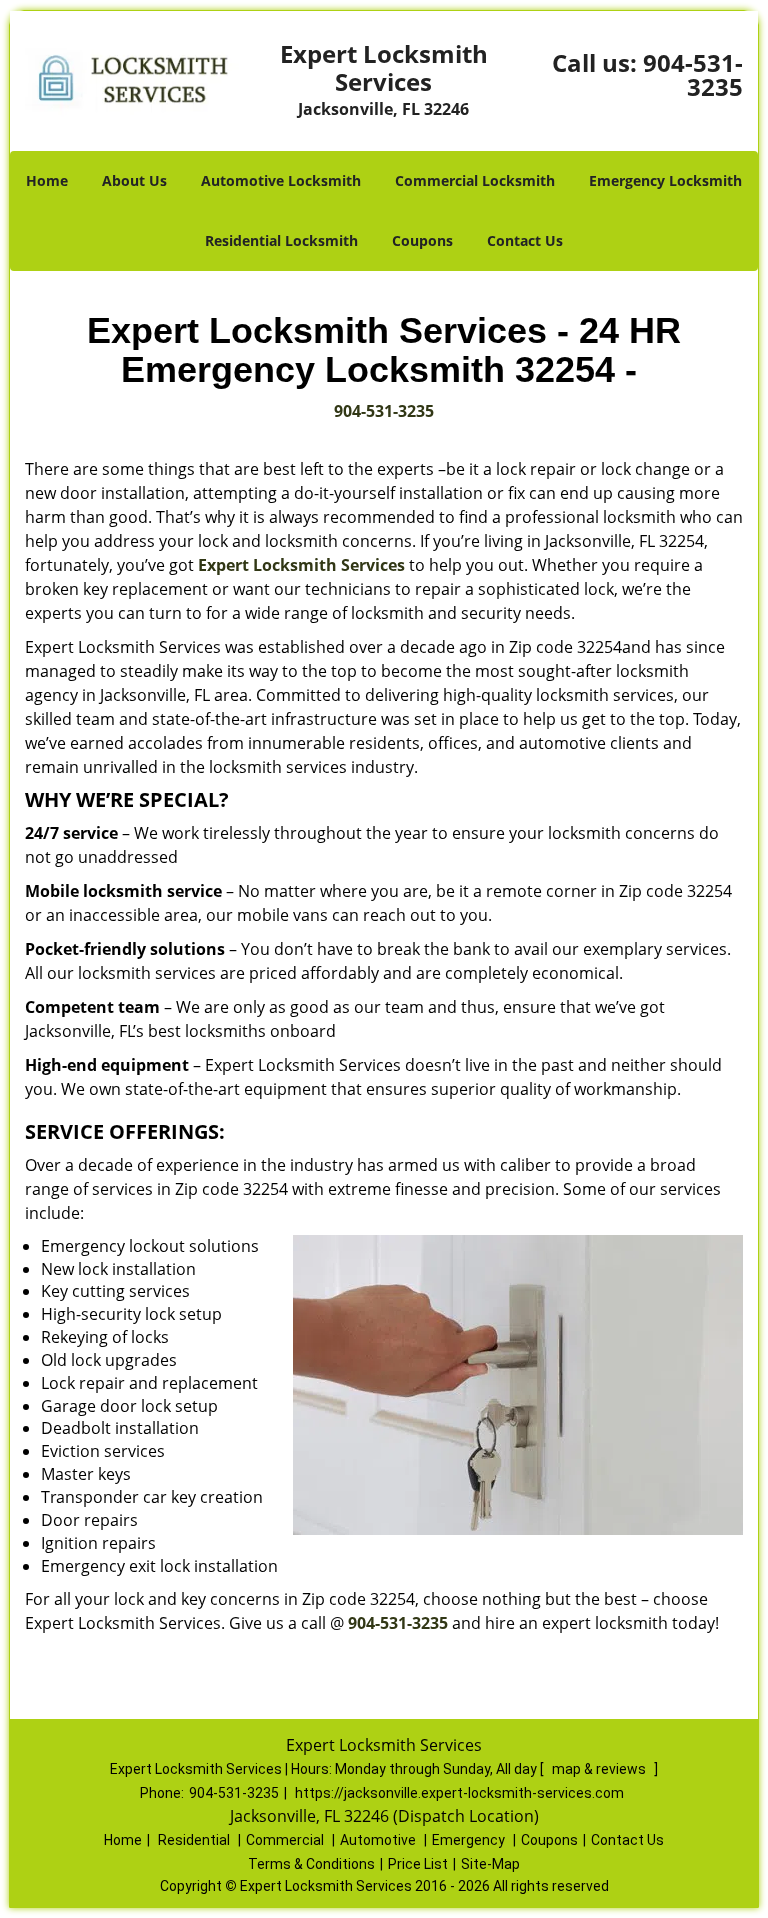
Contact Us (525, 240)
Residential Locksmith (281, 240)
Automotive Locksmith (281, 180)
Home (47, 180)
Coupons (422, 240)
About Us (134, 180)
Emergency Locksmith (665, 180)
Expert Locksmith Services (301, 565)
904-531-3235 (693, 74)
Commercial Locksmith (475, 180)
